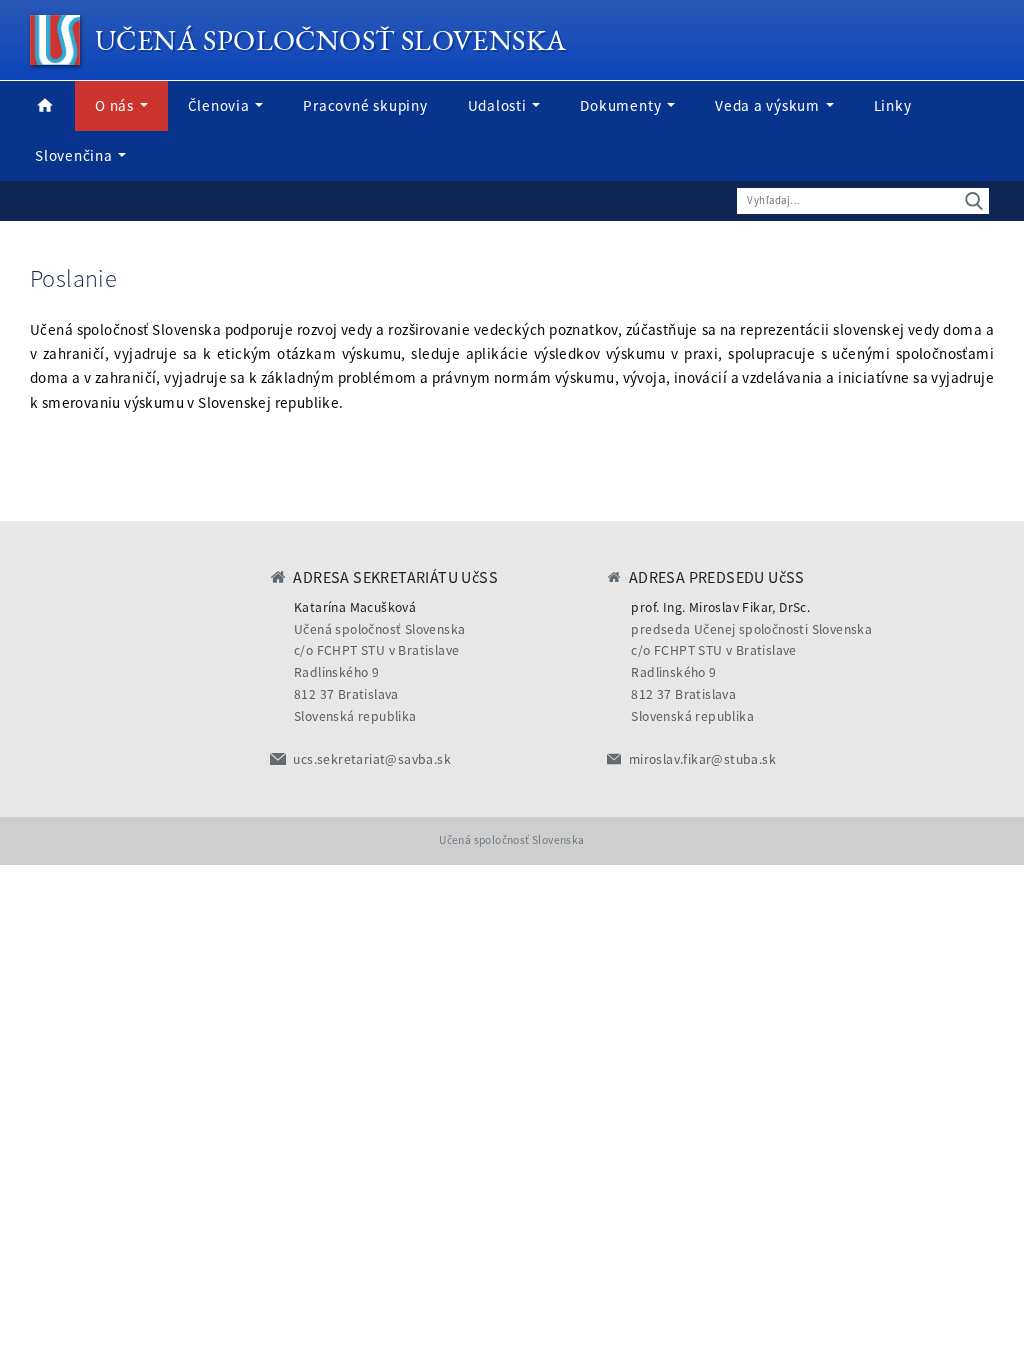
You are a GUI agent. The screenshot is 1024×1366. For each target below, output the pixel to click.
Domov (45, 106)
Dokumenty (622, 105)
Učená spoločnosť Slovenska (330, 40)
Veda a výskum (769, 105)
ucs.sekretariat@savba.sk (372, 759)
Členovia (221, 105)
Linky (893, 105)
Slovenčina (75, 155)
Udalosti (499, 105)
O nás (116, 105)
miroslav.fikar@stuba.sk (702, 759)
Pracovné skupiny (365, 105)
